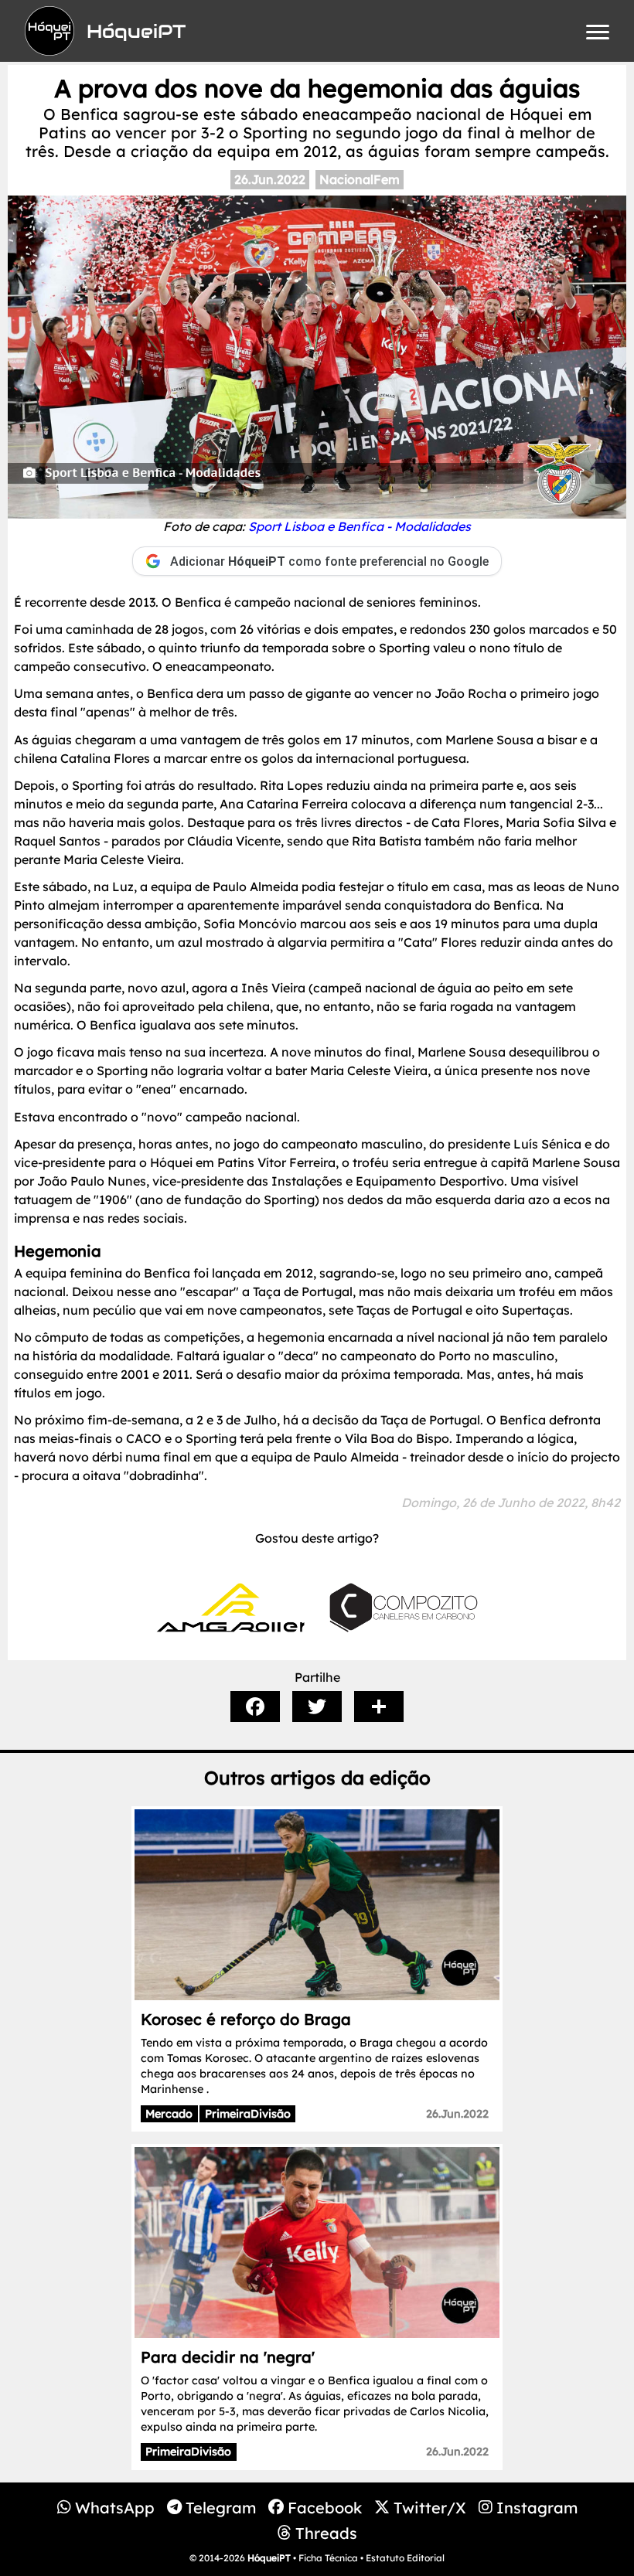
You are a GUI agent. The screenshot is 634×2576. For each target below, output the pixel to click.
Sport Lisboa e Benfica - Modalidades (360, 526)
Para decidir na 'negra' (228, 2357)
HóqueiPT (269, 2558)
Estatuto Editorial (405, 2558)
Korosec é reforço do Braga (246, 2019)
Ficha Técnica (328, 2558)
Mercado (169, 2114)
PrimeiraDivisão (248, 2114)
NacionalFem (360, 179)
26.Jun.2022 (270, 179)
